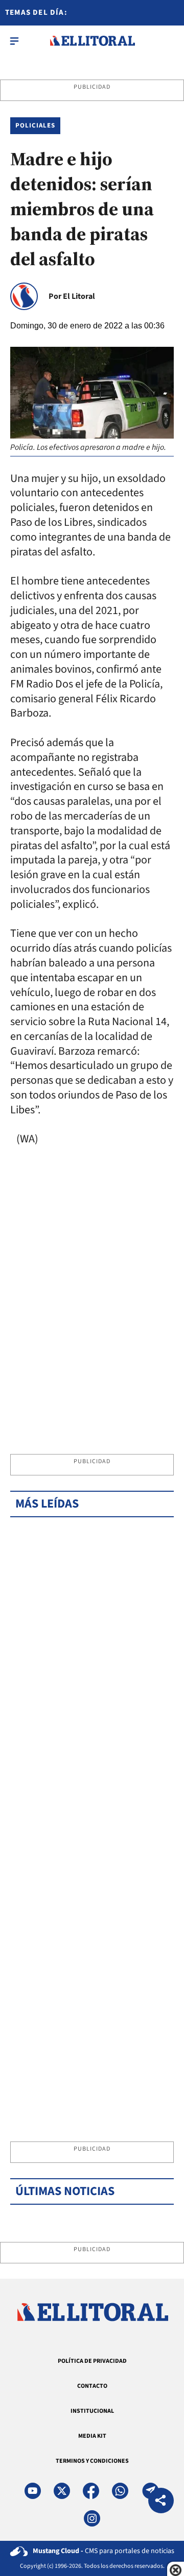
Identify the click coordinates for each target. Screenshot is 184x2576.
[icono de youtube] (33, 2491)
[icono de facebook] (91, 2491)
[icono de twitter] (62, 2491)
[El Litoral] (92, 41)
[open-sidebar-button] (14, 41)
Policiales (35, 125)
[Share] (161, 2502)
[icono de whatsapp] (120, 2491)
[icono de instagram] (92, 2518)
